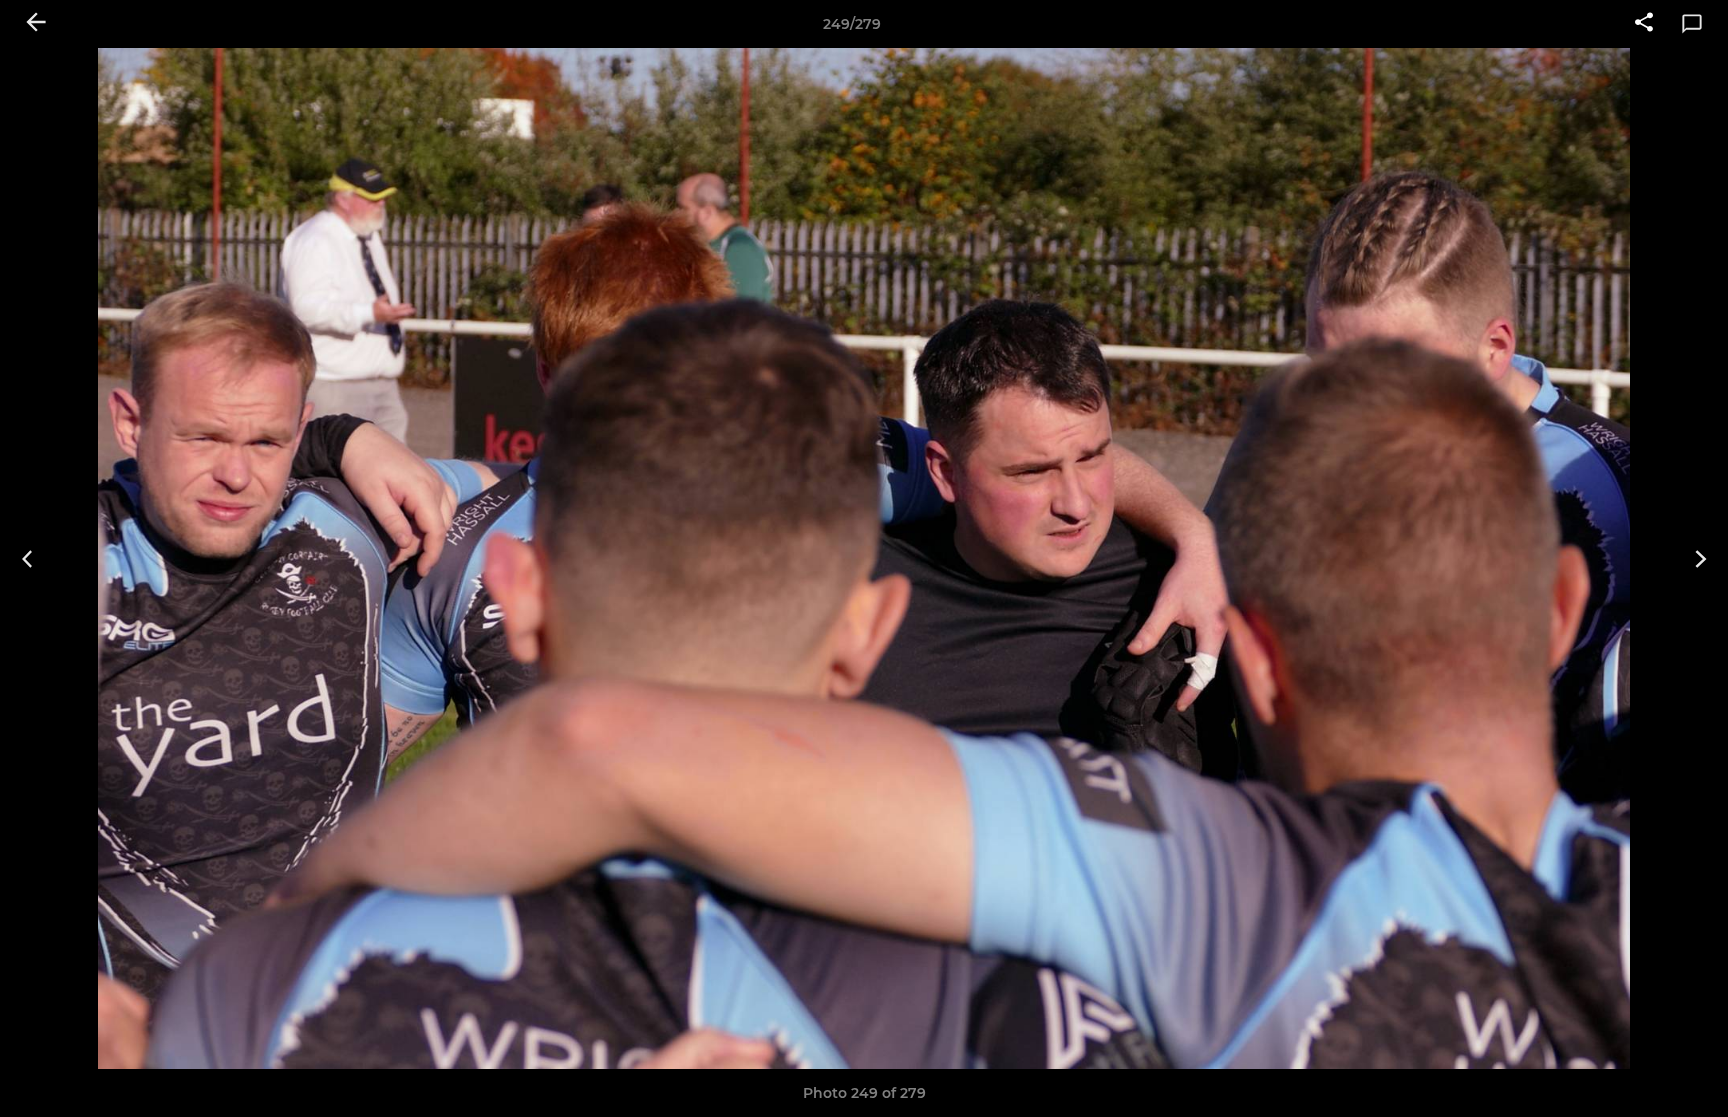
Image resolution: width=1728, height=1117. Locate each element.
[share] (1644, 24)
